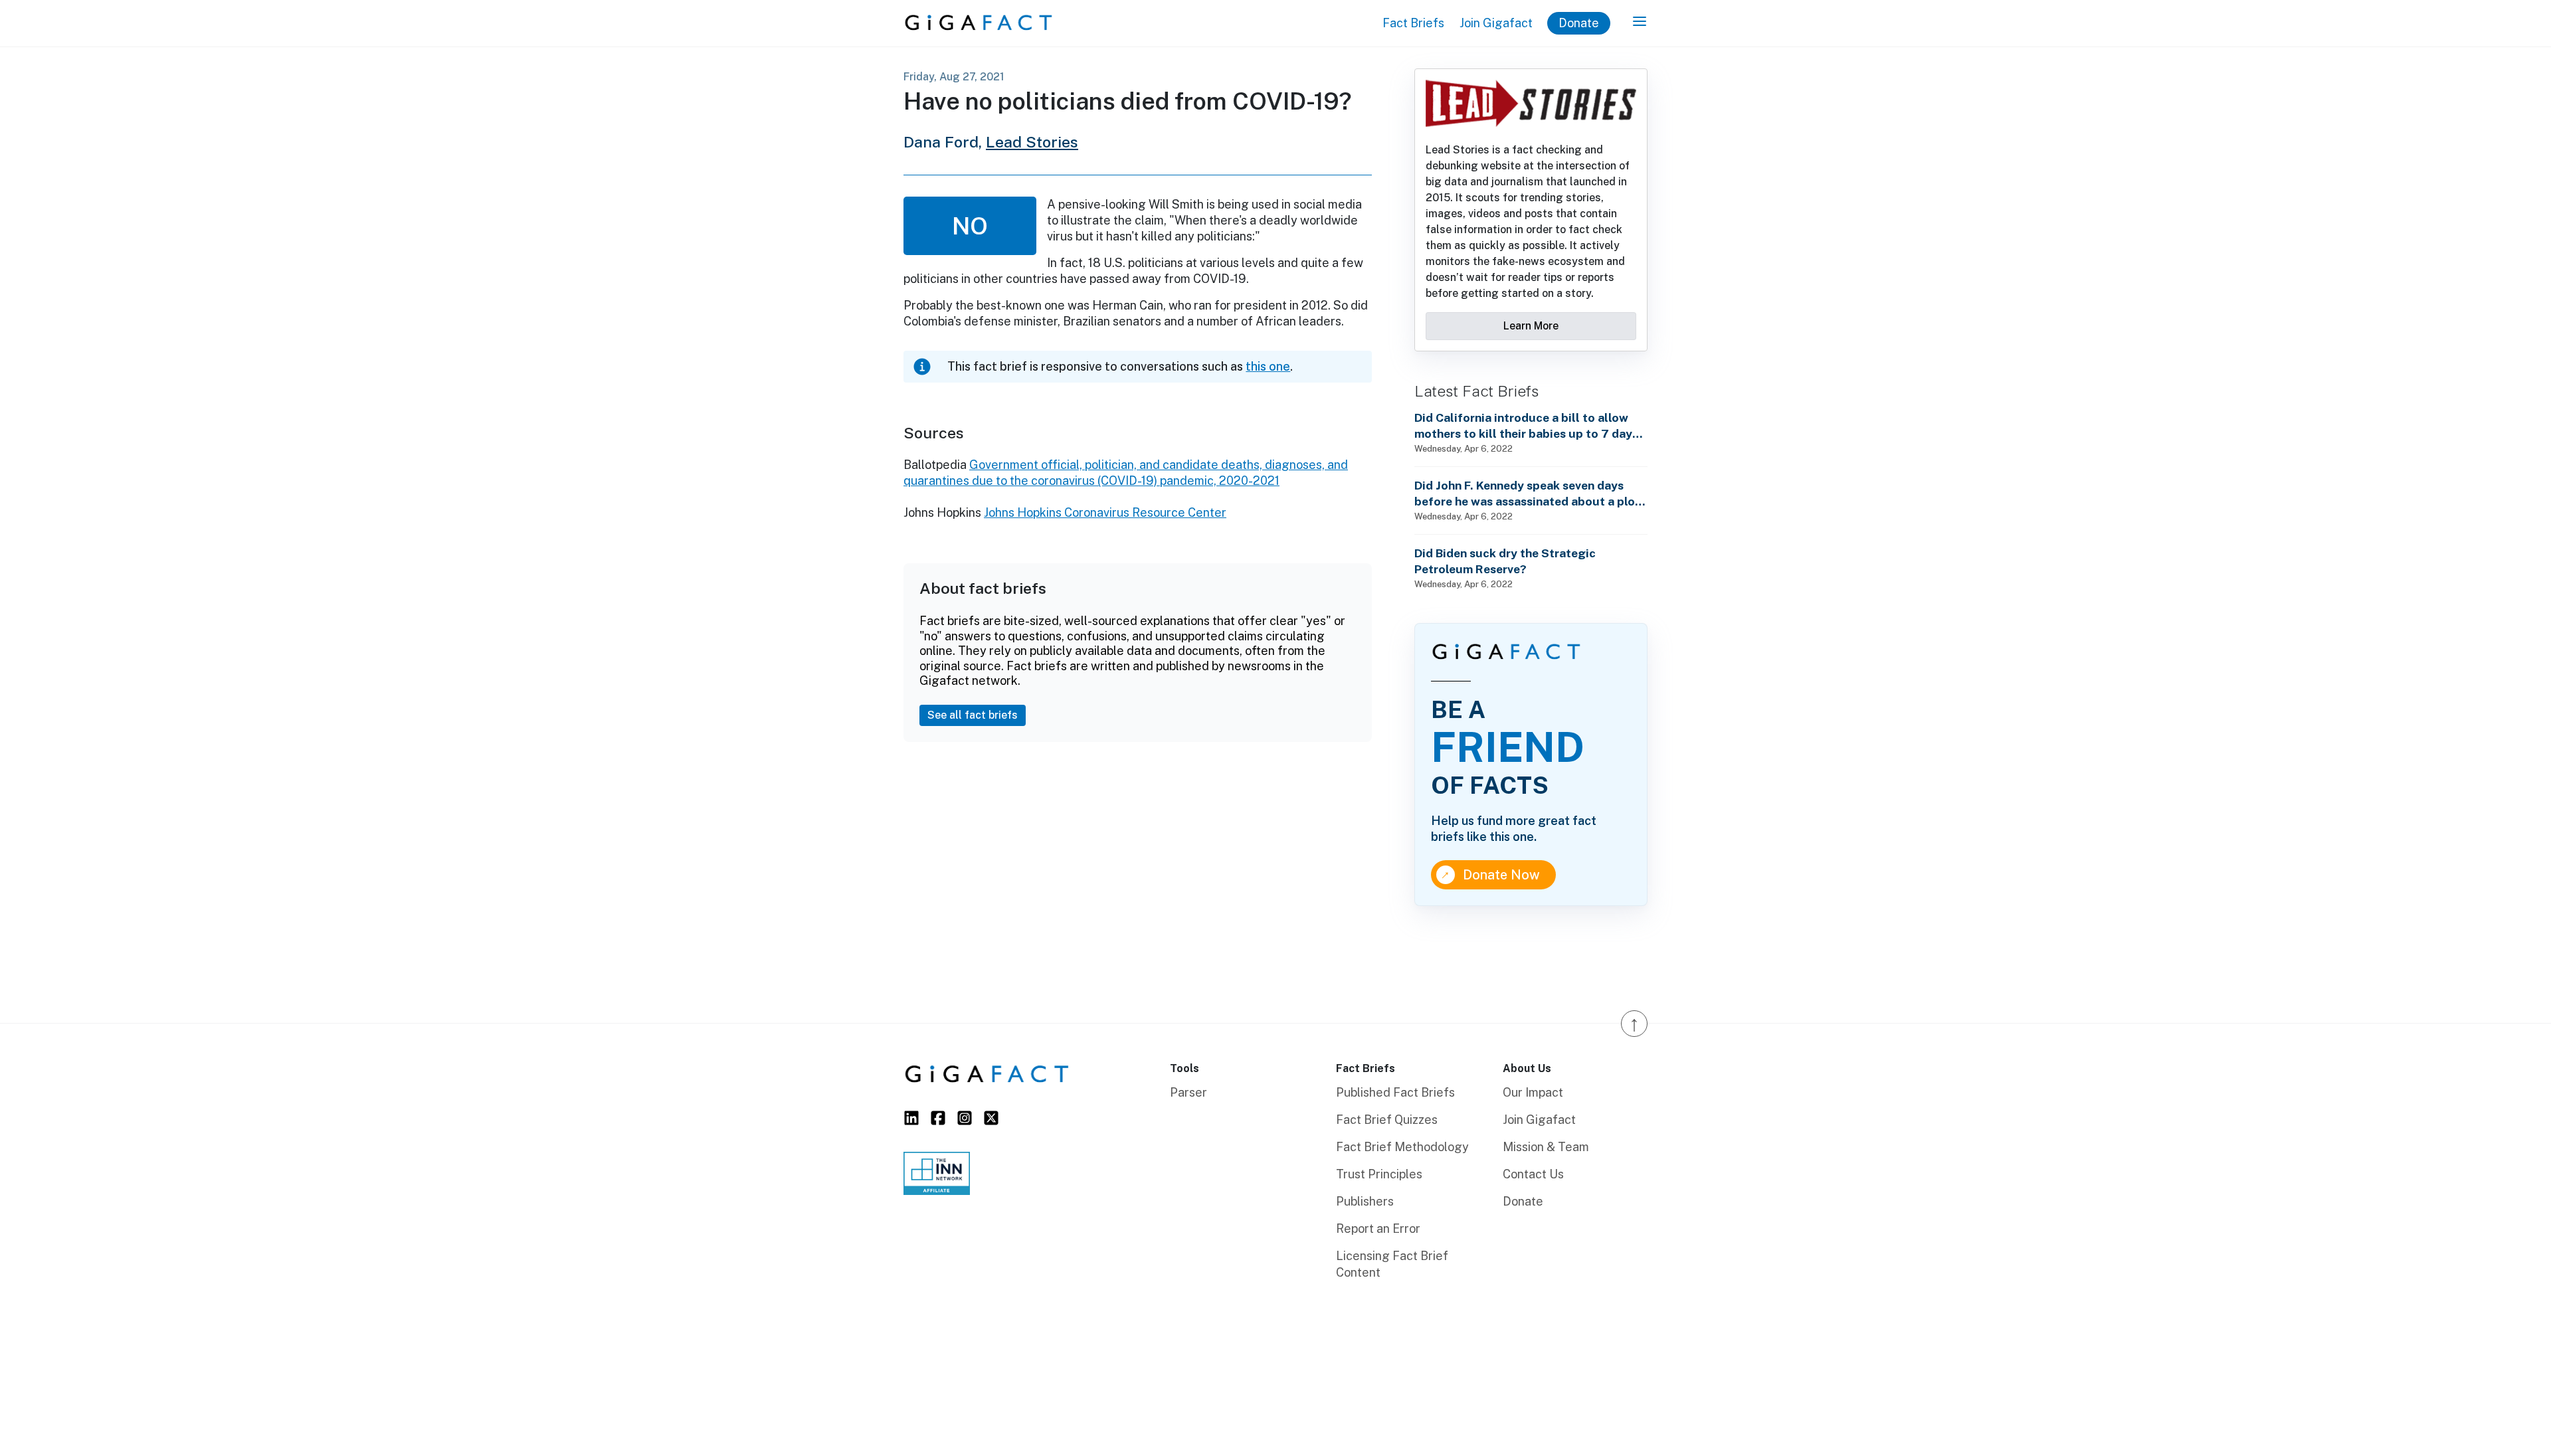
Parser (1188, 1092)
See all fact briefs (973, 715)
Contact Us (1533, 1174)
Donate (1579, 23)
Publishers (1365, 1201)
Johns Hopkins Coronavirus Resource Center (1105, 512)
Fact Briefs (1413, 23)
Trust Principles (1379, 1174)
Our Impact (1533, 1092)
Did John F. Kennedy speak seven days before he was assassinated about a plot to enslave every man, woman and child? (1527, 494)
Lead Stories (1032, 142)
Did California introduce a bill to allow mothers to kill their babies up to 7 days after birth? (1526, 426)
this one (1268, 366)
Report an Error (1378, 1228)
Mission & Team (1546, 1147)
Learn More (1531, 326)
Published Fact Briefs (1395, 1092)
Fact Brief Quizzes (1387, 1120)
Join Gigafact (1496, 23)
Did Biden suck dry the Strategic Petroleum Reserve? (1505, 561)
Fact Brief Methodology (1402, 1147)
